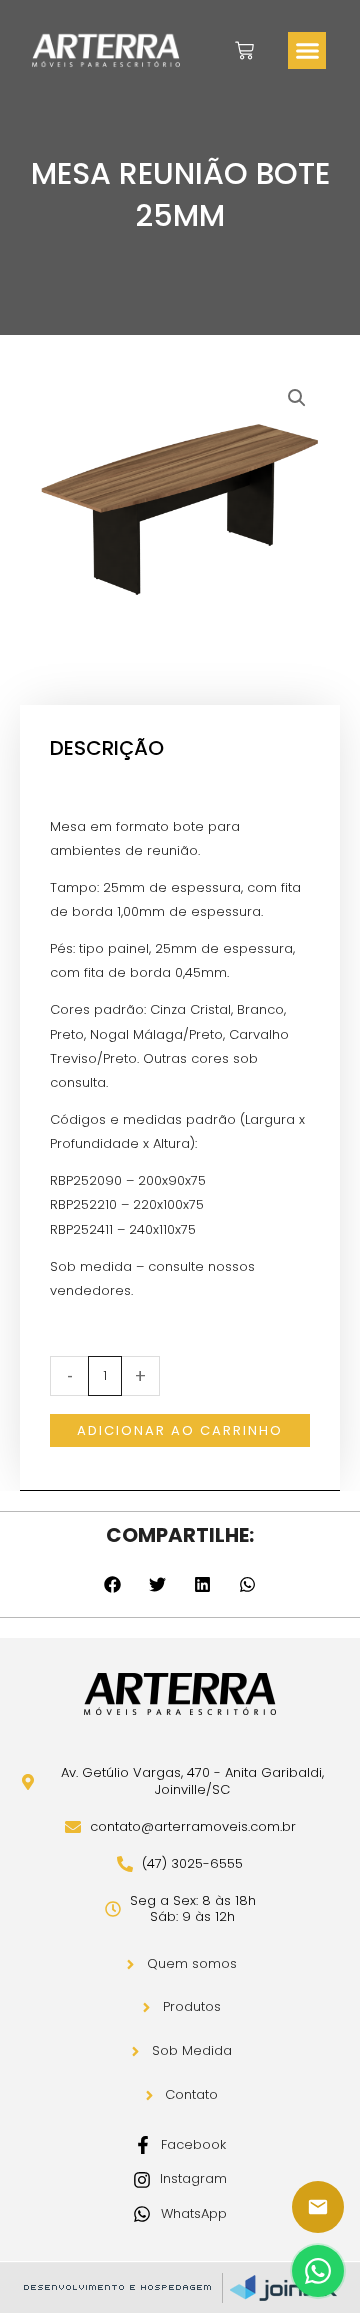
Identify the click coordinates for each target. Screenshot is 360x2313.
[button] (307, 51)
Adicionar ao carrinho (180, 1430)
